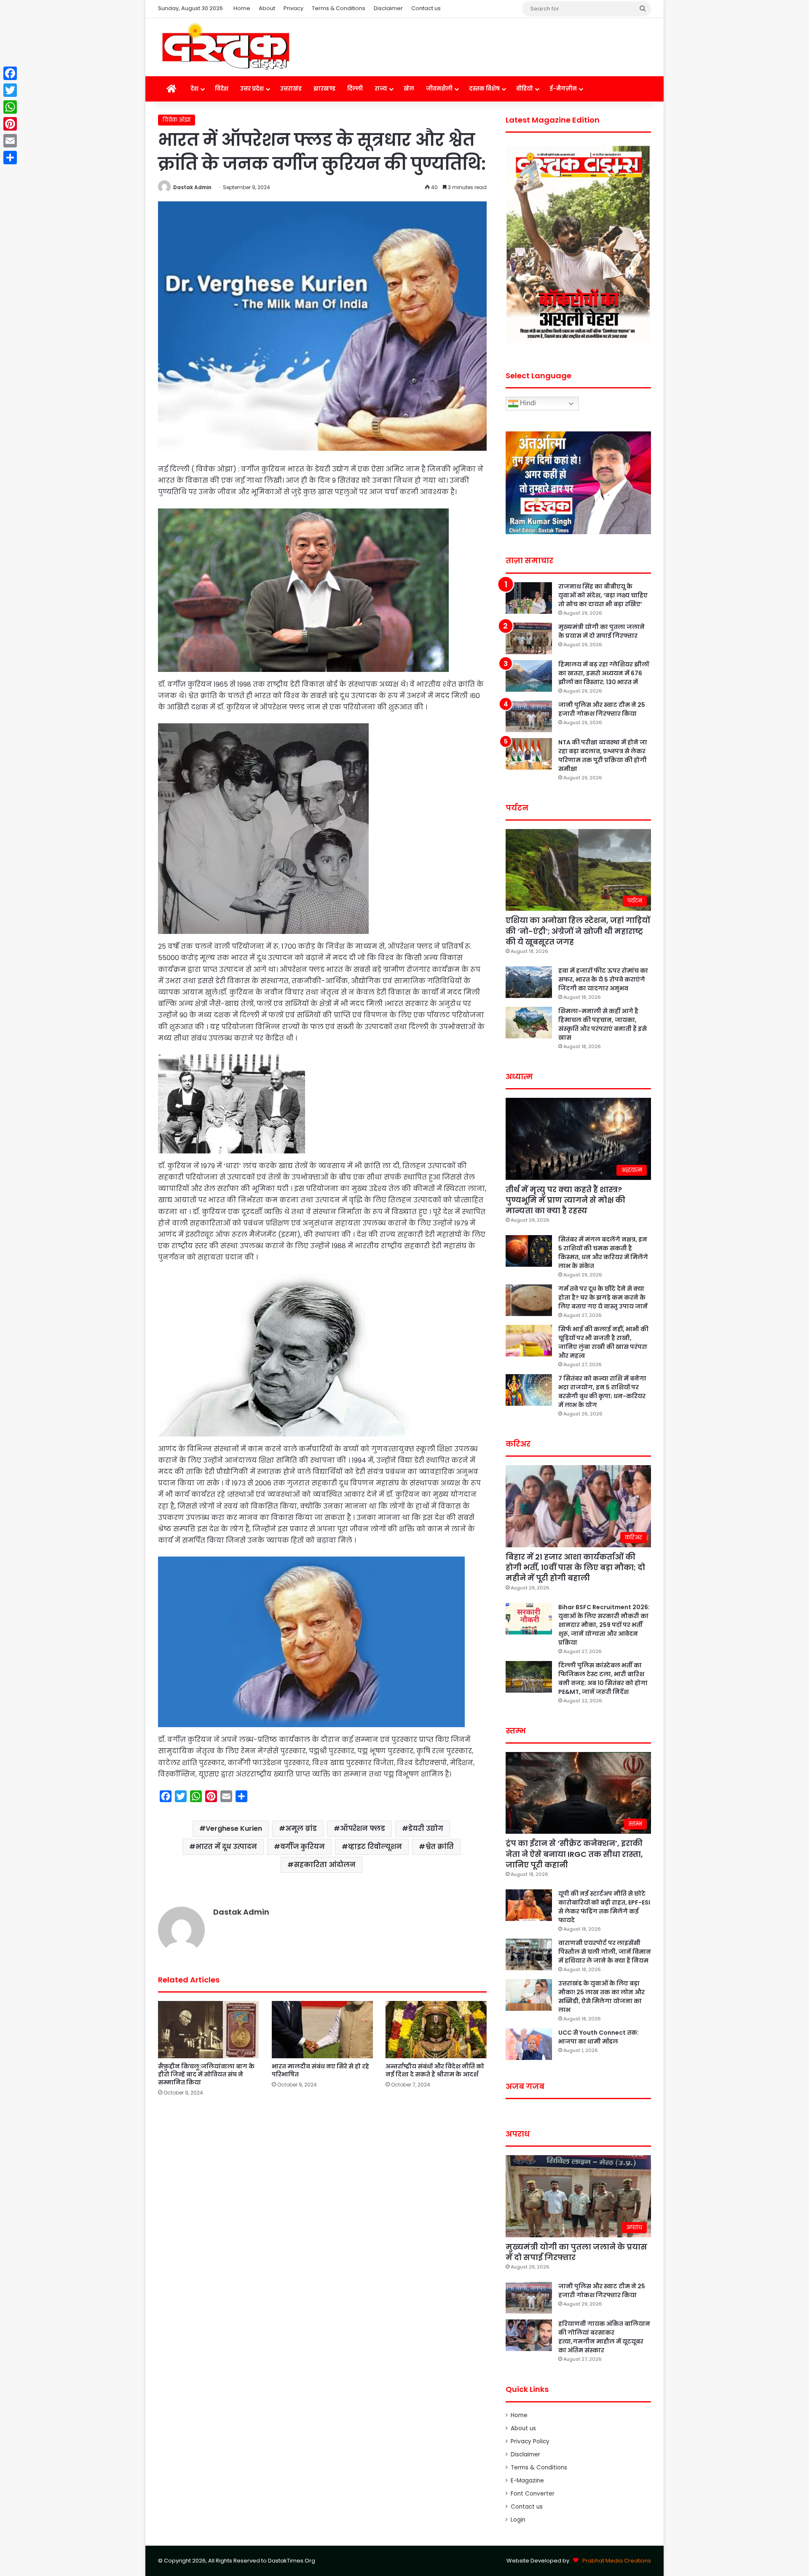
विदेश (222, 89)
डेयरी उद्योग (426, 1828)
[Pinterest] (10, 124)
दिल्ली (355, 89)
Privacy (293, 8)
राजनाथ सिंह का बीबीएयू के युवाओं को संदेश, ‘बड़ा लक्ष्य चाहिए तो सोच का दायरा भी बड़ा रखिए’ (603, 595)
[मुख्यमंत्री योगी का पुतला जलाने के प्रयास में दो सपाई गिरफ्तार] (529, 638)
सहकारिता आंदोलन (325, 1865)
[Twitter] (10, 90)
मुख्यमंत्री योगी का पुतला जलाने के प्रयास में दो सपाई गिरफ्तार (601, 631)
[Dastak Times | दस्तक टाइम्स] (225, 47)
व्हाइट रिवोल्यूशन (375, 1847)
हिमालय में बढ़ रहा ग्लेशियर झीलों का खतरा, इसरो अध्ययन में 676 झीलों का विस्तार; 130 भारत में (604, 673)
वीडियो (525, 89)
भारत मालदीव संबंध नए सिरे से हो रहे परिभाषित (320, 2070)
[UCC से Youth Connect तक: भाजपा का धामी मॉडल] (529, 2044)
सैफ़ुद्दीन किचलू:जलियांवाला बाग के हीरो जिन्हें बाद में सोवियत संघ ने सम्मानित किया (206, 2074)
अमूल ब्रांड (301, 1828)
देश (194, 89)
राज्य (381, 89)
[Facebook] (10, 73)
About (267, 8)
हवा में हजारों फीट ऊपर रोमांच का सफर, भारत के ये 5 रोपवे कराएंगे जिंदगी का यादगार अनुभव (603, 979)
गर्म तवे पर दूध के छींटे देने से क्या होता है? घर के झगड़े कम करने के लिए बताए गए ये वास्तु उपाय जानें (603, 1297)
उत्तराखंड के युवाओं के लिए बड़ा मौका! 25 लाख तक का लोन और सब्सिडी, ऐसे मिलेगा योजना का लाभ (601, 1997)
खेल (409, 89)
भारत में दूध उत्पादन (226, 1847)
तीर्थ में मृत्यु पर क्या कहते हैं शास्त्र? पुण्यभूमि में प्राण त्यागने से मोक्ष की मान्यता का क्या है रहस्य (565, 1200)
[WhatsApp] (10, 107)
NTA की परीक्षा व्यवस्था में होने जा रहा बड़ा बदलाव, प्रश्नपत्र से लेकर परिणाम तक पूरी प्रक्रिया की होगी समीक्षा (603, 756)
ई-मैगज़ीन (563, 89)
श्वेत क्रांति (439, 1847)
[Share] (10, 158)
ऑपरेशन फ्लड (363, 1828)
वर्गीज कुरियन (303, 1847)
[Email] (10, 141)
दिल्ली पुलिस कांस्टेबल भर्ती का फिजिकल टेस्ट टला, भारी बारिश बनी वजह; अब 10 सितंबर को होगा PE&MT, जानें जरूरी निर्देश (603, 1679)
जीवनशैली (439, 89)
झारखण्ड (324, 89)
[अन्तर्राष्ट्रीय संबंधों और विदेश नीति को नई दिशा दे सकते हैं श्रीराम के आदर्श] (436, 2029)
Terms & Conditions (339, 8)
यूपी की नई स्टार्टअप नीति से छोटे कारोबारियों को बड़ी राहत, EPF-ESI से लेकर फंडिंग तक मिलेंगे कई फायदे (604, 1907)
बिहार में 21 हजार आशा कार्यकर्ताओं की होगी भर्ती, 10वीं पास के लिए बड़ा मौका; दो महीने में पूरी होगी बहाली (575, 1567)
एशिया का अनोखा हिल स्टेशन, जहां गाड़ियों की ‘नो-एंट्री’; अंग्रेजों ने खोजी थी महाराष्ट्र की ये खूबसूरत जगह (578, 931)
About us (523, 2428)
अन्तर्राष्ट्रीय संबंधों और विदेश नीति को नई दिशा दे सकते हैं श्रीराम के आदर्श (435, 2070)
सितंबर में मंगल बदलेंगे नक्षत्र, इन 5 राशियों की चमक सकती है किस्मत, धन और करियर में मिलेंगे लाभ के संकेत (603, 1253)
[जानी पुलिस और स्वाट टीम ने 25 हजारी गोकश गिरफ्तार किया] (529, 716)
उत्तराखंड (291, 89)
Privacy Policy (530, 2441)
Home (242, 8)
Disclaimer (388, 8)
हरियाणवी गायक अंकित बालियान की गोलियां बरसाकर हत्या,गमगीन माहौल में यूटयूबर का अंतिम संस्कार (604, 2337)
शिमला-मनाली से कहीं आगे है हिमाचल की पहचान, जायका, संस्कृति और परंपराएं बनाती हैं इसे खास (603, 1024)
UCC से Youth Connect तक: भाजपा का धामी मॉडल (599, 2037)
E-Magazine (527, 2481)
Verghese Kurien (234, 1828)
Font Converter (533, 2494)
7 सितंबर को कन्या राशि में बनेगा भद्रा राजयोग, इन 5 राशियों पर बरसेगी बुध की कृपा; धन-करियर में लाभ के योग (602, 1392)
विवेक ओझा (177, 120)
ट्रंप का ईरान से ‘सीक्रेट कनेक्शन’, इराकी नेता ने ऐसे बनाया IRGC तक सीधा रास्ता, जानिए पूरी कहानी (574, 1854)
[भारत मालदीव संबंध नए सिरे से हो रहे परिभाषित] (322, 2029)
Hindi (527, 403)
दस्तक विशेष (484, 89)
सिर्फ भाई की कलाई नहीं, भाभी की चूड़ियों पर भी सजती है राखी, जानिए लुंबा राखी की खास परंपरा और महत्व (603, 1342)
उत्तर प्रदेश (252, 89)
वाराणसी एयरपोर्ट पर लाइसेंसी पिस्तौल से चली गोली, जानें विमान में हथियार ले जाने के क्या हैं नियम (605, 1952)
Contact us (426, 8)
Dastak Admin (192, 187)
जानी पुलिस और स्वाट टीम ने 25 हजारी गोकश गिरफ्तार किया (602, 709)
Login (518, 2520)
